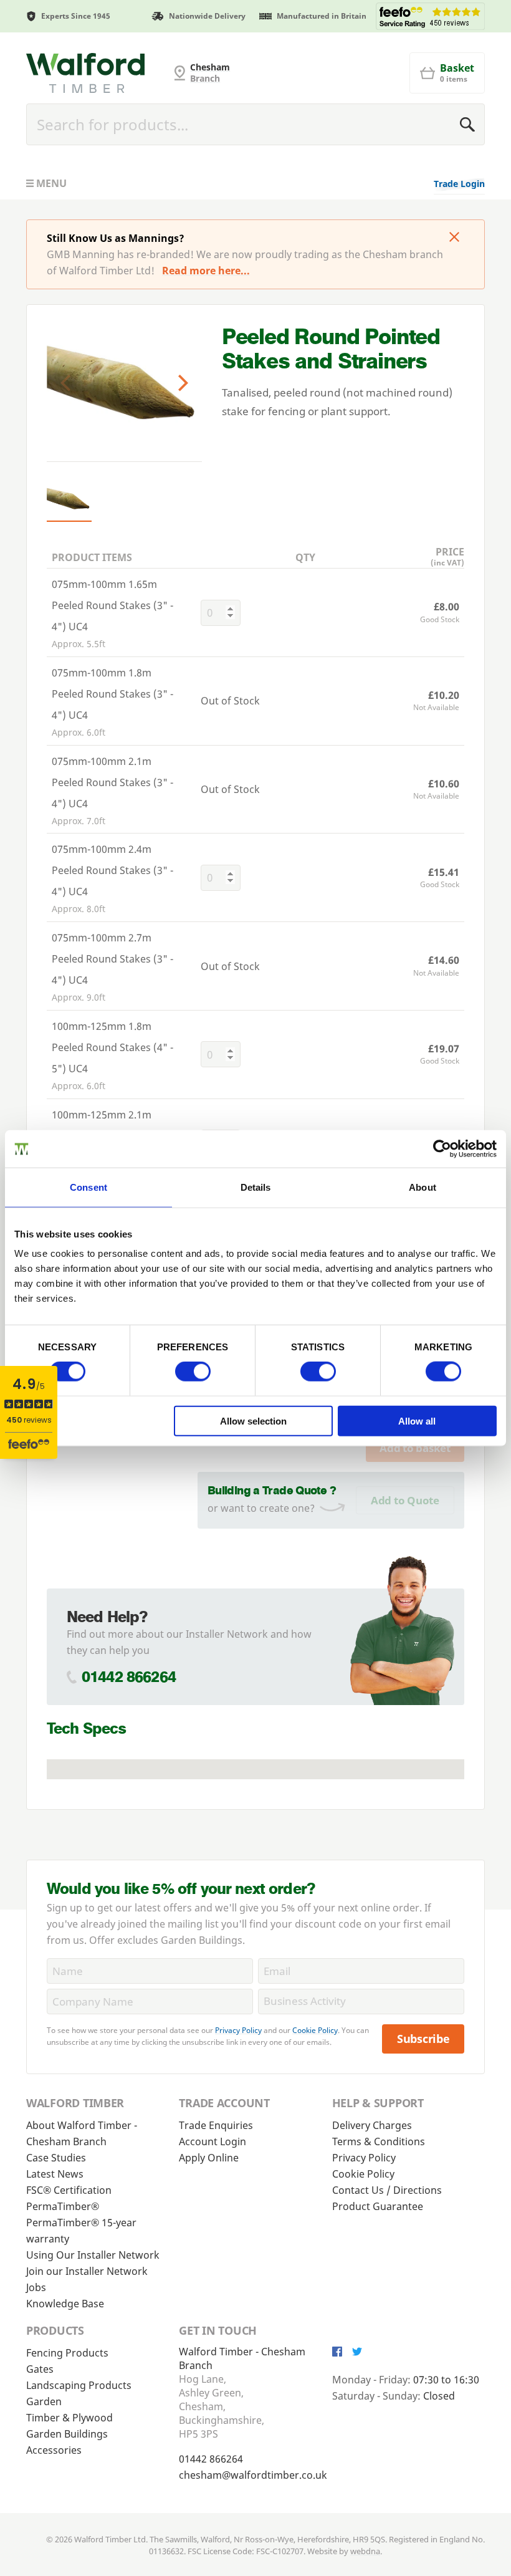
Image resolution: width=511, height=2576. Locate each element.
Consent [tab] (88, 1187)
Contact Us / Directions (387, 2190)
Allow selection (253, 1420)
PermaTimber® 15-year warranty (81, 2231)
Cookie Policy (315, 2030)
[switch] (193, 1372)
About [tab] (423, 1187)
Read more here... (206, 271)
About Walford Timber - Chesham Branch (82, 2133)
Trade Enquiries (216, 2125)
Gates (40, 2369)
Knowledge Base (65, 2304)
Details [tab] (256, 1187)
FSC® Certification (69, 2190)
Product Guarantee (378, 2206)
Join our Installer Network (87, 2271)
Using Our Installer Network (93, 2255)
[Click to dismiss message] (454, 238)
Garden (44, 2401)
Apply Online (209, 2158)
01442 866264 (129, 1677)
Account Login (213, 2141)
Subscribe (423, 2039)
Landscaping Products (79, 2385)
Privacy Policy (238, 2030)
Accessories (54, 2450)
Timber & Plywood (69, 2418)
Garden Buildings (67, 2434)
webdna (365, 2551)
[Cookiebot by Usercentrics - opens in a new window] (442, 1149)
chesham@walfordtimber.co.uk (253, 2475)
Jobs (36, 2287)
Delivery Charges (372, 2125)
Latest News (55, 2174)
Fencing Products (67, 2353)
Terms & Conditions (379, 2141)
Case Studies (56, 2158)
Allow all (417, 1420)
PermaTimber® (63, 2206)
